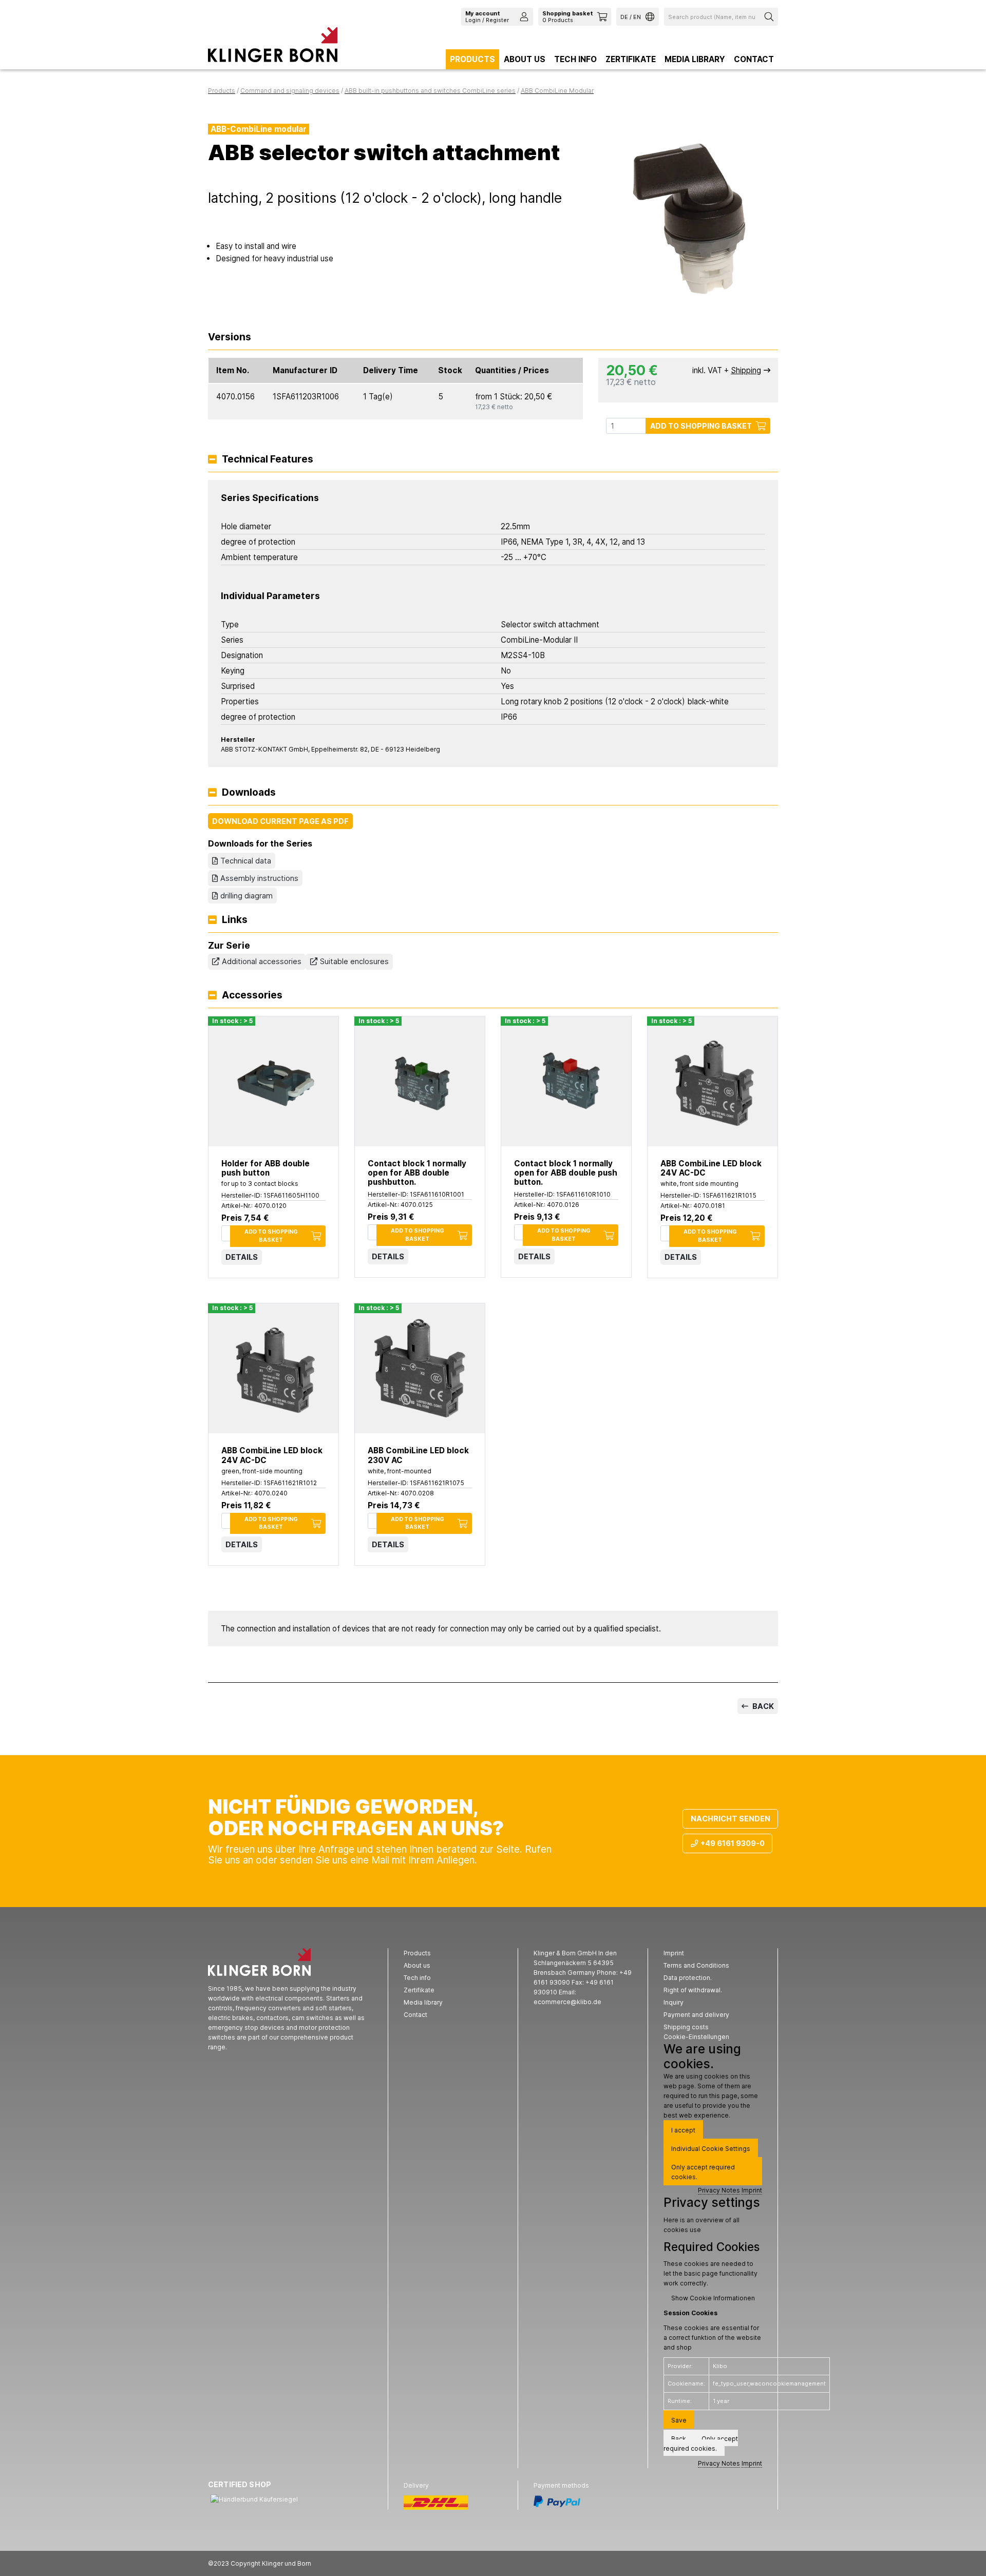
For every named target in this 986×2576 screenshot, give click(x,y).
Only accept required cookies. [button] (703, 2172)
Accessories (252, 996)
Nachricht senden (731, 1819)
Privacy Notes (719, 2190)
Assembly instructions (259, 878)
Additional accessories (262, 961)
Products (472, 59)
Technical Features (268, 460)
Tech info (575, 59)
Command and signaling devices (290, 91)
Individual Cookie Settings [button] (711, 2149)
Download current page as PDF (280, 821)
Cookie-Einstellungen (696, 2037)
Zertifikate (631, 59)
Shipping (746, 370)
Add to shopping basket (701, 426)
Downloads (249, 793)
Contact (754, 59)
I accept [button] (683, 2130)
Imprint (752, 2190)
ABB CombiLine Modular (557, 91)
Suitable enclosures (354, 961)
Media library (695, 59)
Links (235, 920)
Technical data (246, 861)
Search (770, 17)
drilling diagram (246, 896)
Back (762, 1706)
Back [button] (679, 2439)
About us (525, 59)
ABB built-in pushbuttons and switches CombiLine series (430, 91)
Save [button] (679, 2420)
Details (242, 1257)
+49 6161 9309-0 (733, 1843)
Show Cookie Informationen (713, 2298)
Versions (230, 338)
